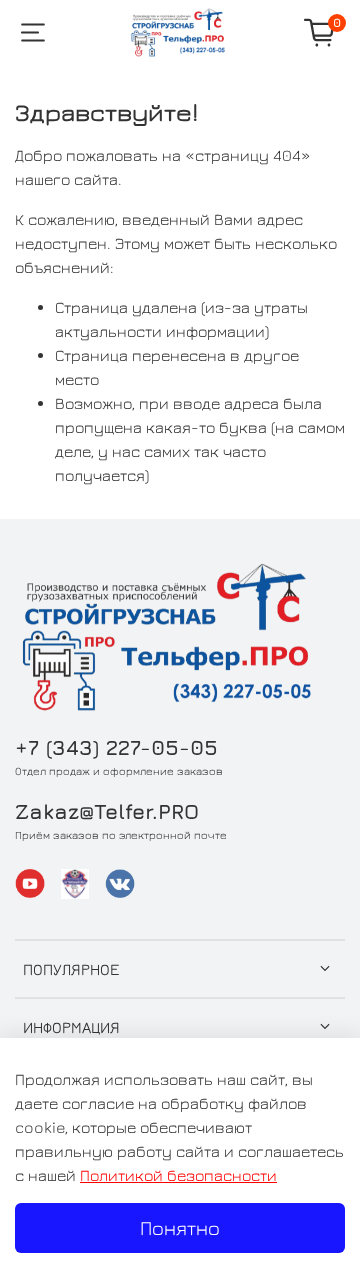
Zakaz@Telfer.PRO (107, 811)
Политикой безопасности (178, 1175)
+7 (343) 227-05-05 (116, 747)
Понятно (180, 1227)
